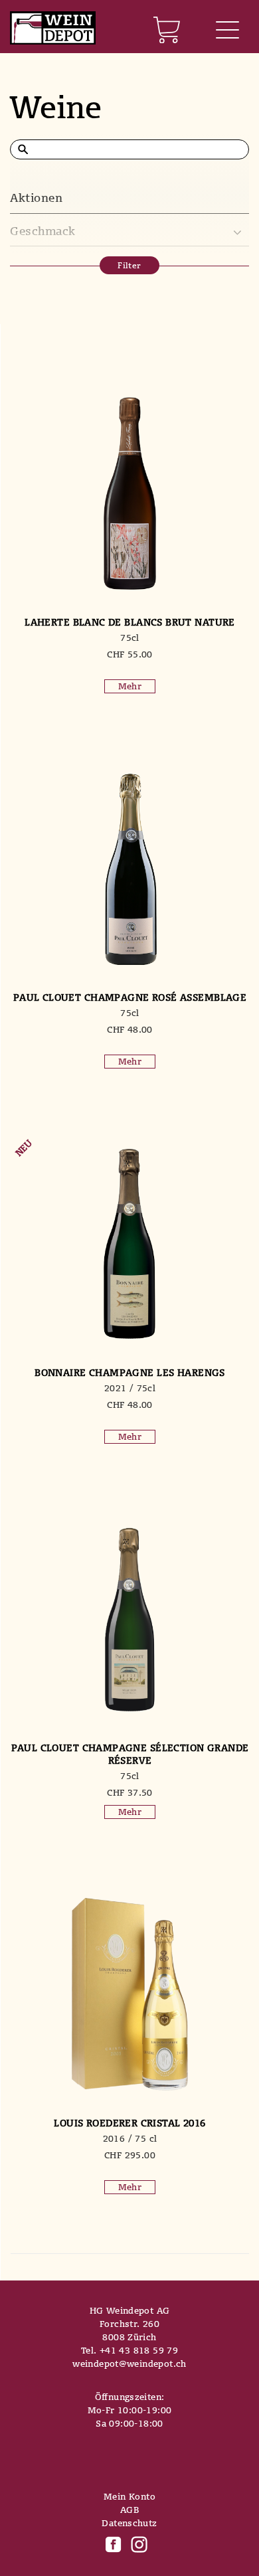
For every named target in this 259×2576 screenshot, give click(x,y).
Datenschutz (129, 2523)
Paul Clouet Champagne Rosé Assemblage (130, 997)
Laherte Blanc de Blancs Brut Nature (130, 622)
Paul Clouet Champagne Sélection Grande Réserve (130, 1754)
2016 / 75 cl (130, 2138)
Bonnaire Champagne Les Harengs (130, 1372)
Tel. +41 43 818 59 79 (129, 2350)
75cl (130, 638)
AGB (129, 2510)
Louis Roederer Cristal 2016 (129, 2123)
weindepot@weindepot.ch (129, 2363)
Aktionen (36, 198)
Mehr (130, 686)
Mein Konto (129, 2496)
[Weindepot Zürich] (53, 29)
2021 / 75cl (130, 1388)
